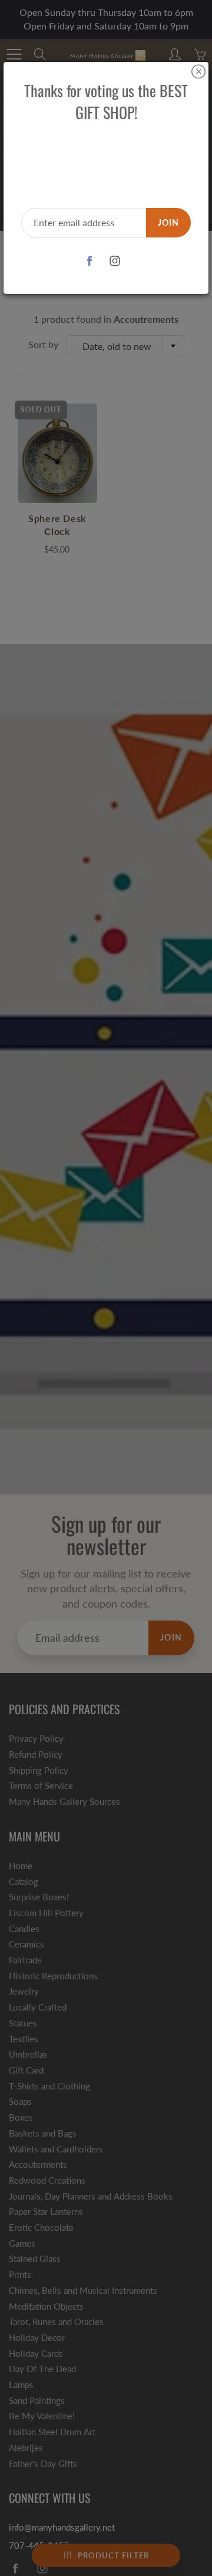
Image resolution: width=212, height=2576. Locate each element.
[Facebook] (89, 261)
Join (168, 222)
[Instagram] (115, 261)
